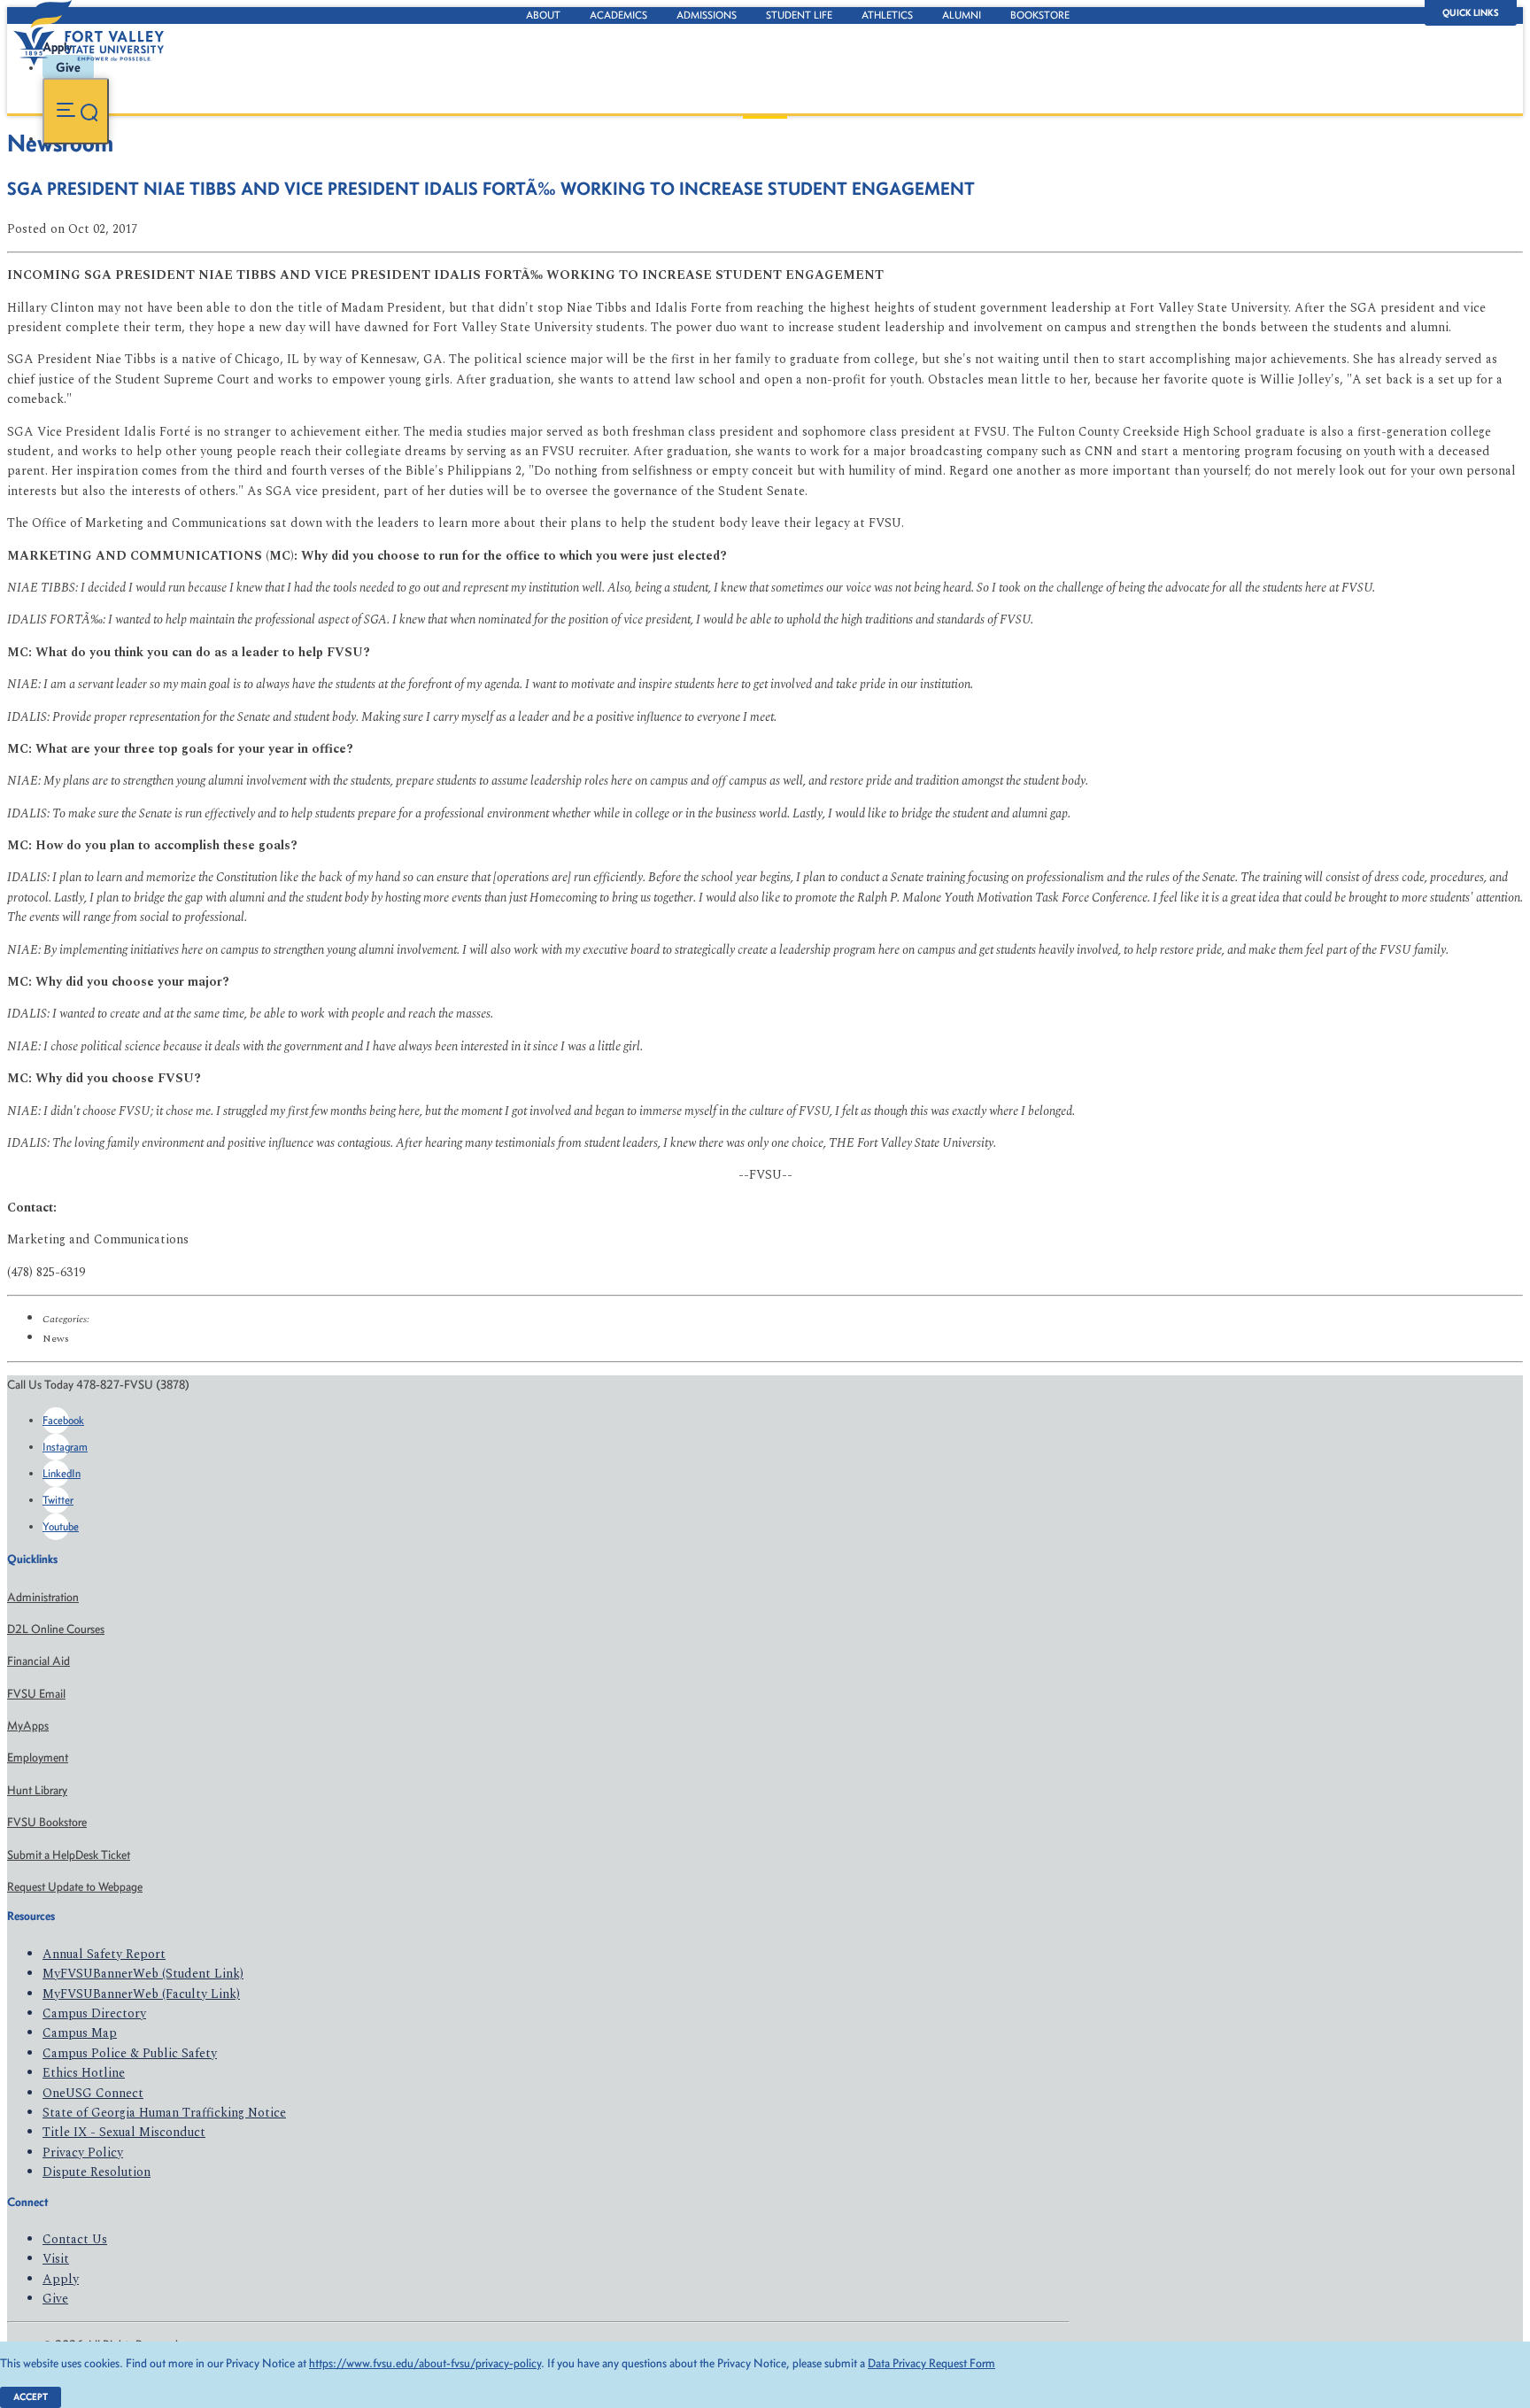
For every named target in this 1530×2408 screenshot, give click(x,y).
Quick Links (1471, 13)
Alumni (962, 15)
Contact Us (75, 2239)
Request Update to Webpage (75, 1887)
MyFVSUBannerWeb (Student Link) (143, 1974)
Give (55, 2299)
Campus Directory (94, 2013)
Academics (618, 15)
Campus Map (80, 2033)
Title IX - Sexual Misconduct (124, 2132)
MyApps (28, 1726)
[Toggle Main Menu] (76, 111)
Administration (43, 1597)
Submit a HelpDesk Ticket (69, 1855)
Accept (31, 2397)
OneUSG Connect (93, 2093)
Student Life (799, 15)
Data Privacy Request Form (931, 2363)
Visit (56, 2259)
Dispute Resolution (97, 2172)
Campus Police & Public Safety (130, 2053)
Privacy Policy (83, 2152)
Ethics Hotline (84, 2073)
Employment (38, 1758)
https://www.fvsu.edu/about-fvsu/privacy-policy (425, 2363)
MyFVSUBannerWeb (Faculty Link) (141, 1994)
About (543, 15)
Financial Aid (39, 1661)
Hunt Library (37, 1790)
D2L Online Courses (56, 1629)
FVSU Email (36, 1694)
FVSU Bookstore (47, 1822)
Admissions (707, 15)
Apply (61, 2279)
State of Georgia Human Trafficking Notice (164, 2113)
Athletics (887, 15)
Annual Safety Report (104, 1954)
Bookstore (1040, 15)
